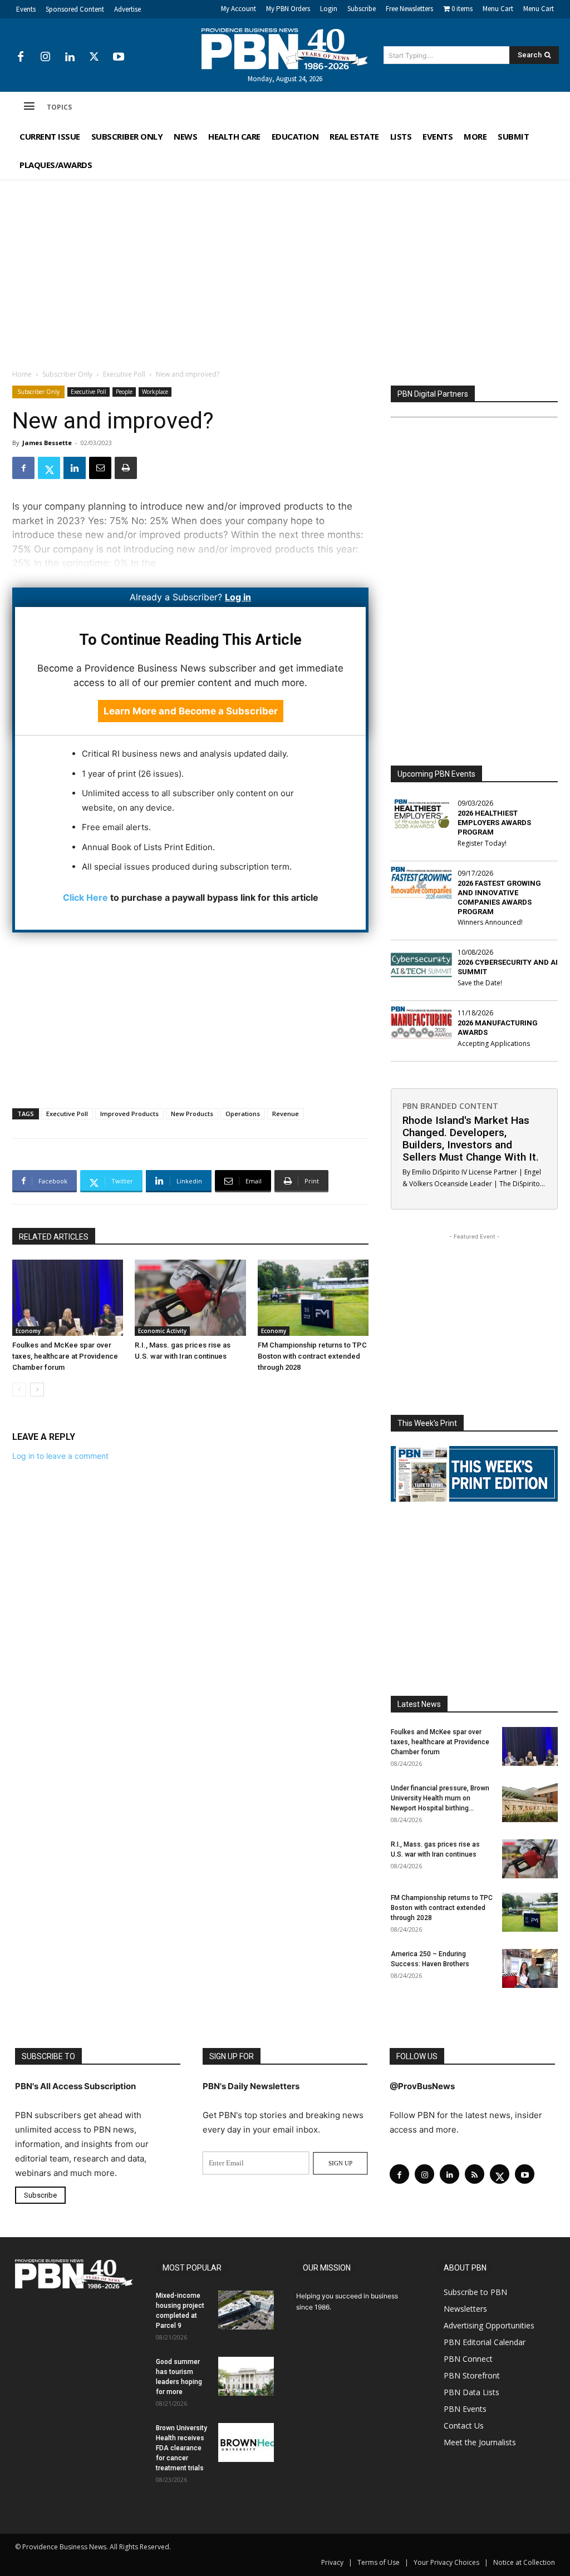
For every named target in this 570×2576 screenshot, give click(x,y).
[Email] (100, 468)
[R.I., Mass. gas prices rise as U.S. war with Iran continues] (190, 1298)
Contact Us (464, 2426)
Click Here (85, 897)
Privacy (332, 2562)
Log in (238, 597)
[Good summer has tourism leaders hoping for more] (246, 2376)
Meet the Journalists (480, 2442)
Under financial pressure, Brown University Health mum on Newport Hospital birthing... (440, 1798)
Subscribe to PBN (475, 2292)
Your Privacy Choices (446, 2562)
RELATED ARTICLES (54, 1237)
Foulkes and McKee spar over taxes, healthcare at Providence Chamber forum (65, 1356)
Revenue (286, 1114)
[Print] (126, 468)
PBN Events (465, 2409)
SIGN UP (340, 2163)
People (124, 392)
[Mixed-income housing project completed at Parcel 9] (246, 2310)
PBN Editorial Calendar (485, 2342)
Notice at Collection (524, 2562)
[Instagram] (45, 57)
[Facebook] (21, 57)
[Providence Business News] (285, 49)
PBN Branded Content (450, 1106)
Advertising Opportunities (489, 2325)
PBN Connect (468, 2359)
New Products (192, 1114)
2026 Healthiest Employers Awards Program (494, 823)
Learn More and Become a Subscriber (191, 711)
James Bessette (47, 443)
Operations (243, 1114)
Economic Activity (162, 1331)
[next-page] (37, 1390)
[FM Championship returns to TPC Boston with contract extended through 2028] (313, 1298)
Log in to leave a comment (60, 1456)
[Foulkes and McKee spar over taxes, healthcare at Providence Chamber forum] (68, 1298)
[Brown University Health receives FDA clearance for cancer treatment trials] (246, 2442)
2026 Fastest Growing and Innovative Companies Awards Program (499, 897)
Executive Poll (124, 374)
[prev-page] (19, 1390)
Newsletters (465, 2309)
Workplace (155, 392)
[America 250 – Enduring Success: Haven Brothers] (530, 1968)
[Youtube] (119, 57)
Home (22, 374)
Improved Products (129, 1114)
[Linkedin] (70, 57)
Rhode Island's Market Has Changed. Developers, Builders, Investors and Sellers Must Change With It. (471, 1139)
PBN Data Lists (471, 2392)
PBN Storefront (472, 2375)
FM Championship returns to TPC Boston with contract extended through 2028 (312, 1356)
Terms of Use (379, 2562)
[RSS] (475, 2174)
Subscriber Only (67, 374)
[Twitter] (94, 57)
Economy (28, 1331)
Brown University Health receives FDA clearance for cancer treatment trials (181, 2448)
